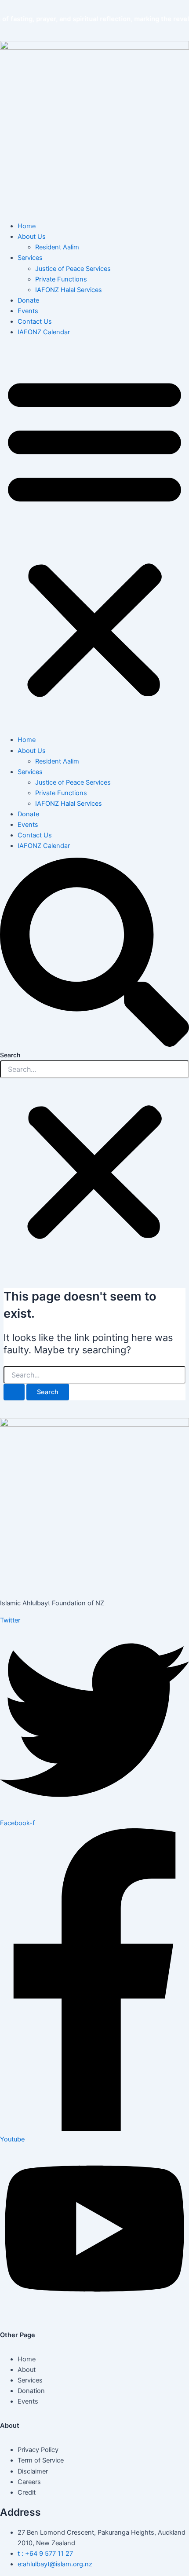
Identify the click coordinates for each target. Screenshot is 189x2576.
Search (10, 1055)
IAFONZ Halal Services (69, 290)
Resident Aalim (57, 247)
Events (28, 311)
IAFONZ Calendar (44, 332)
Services (30, 258)
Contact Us (35, 322)
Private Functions (61, 279)
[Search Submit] (14, 1392)
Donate (28, 300)
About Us (32, 237)
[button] (94, 536)
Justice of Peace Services (73, 269)
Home (27, 226)
